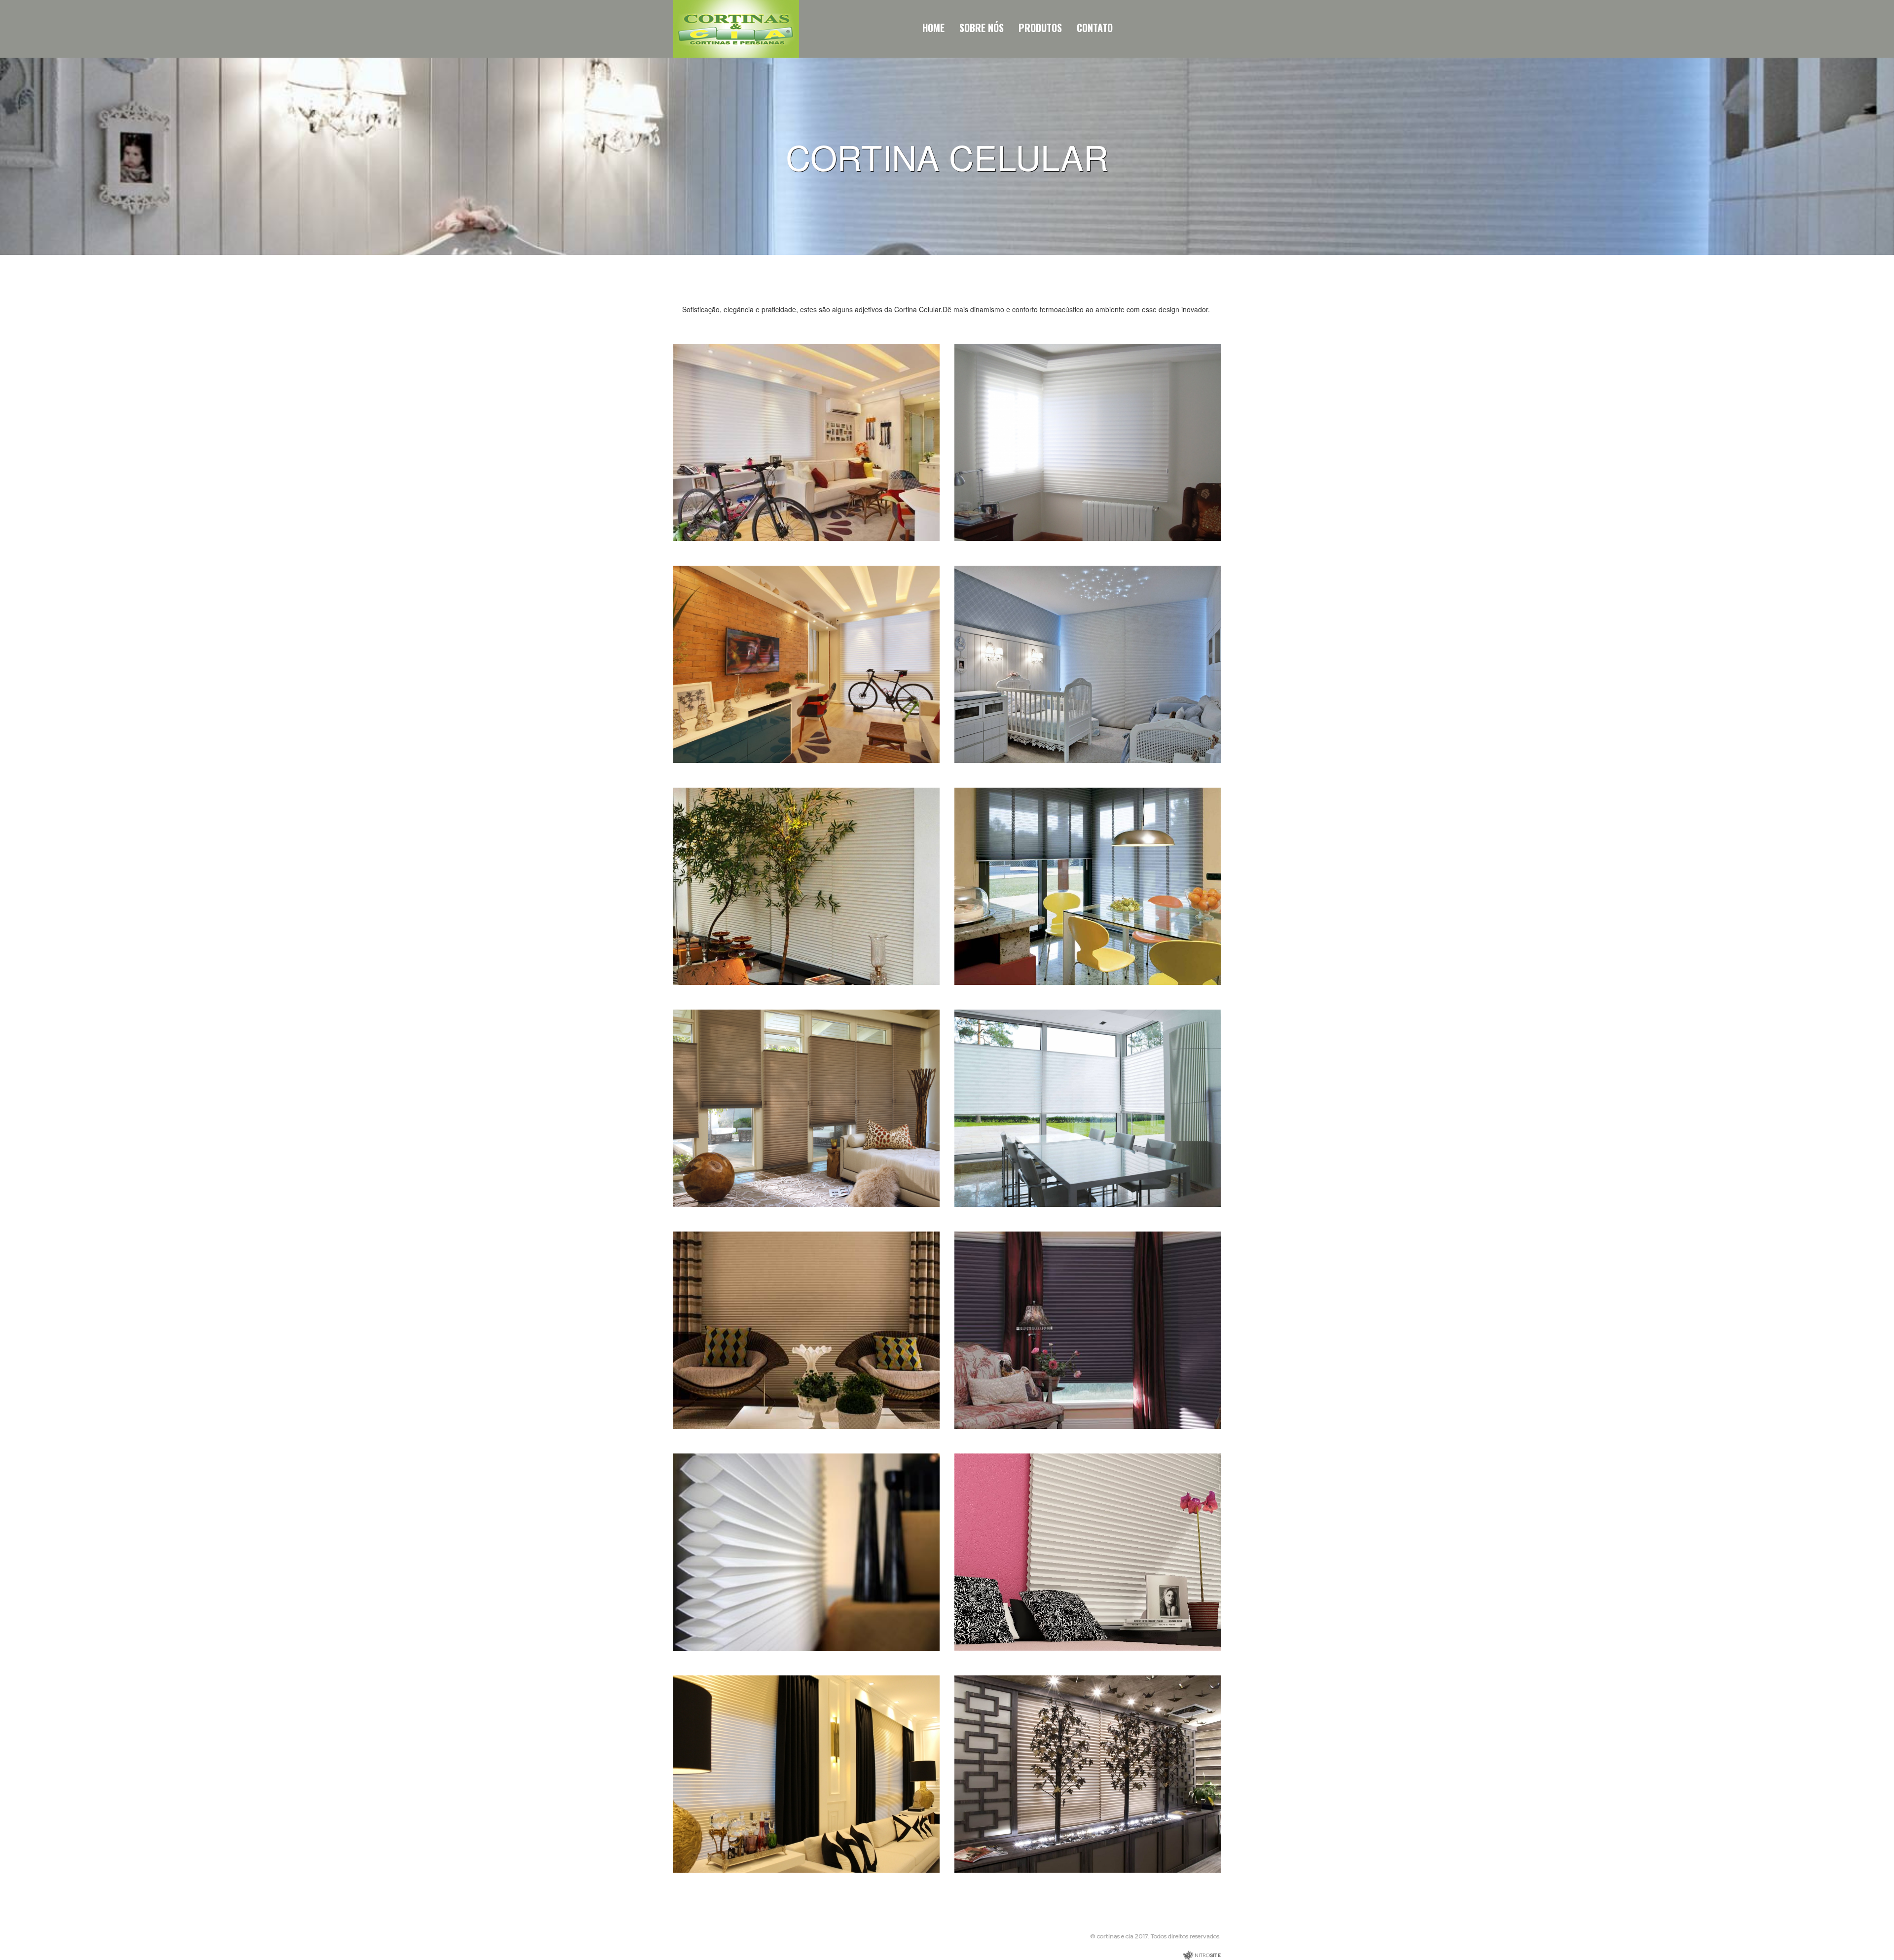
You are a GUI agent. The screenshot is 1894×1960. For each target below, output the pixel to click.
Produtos (1040, 28)
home (933, 28)
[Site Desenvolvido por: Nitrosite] (1202, 1955)
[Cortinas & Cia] (736, 28)
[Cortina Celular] (806, 442)
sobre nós (982, 28)
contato (1095, 28)
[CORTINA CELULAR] (1088, 886)
